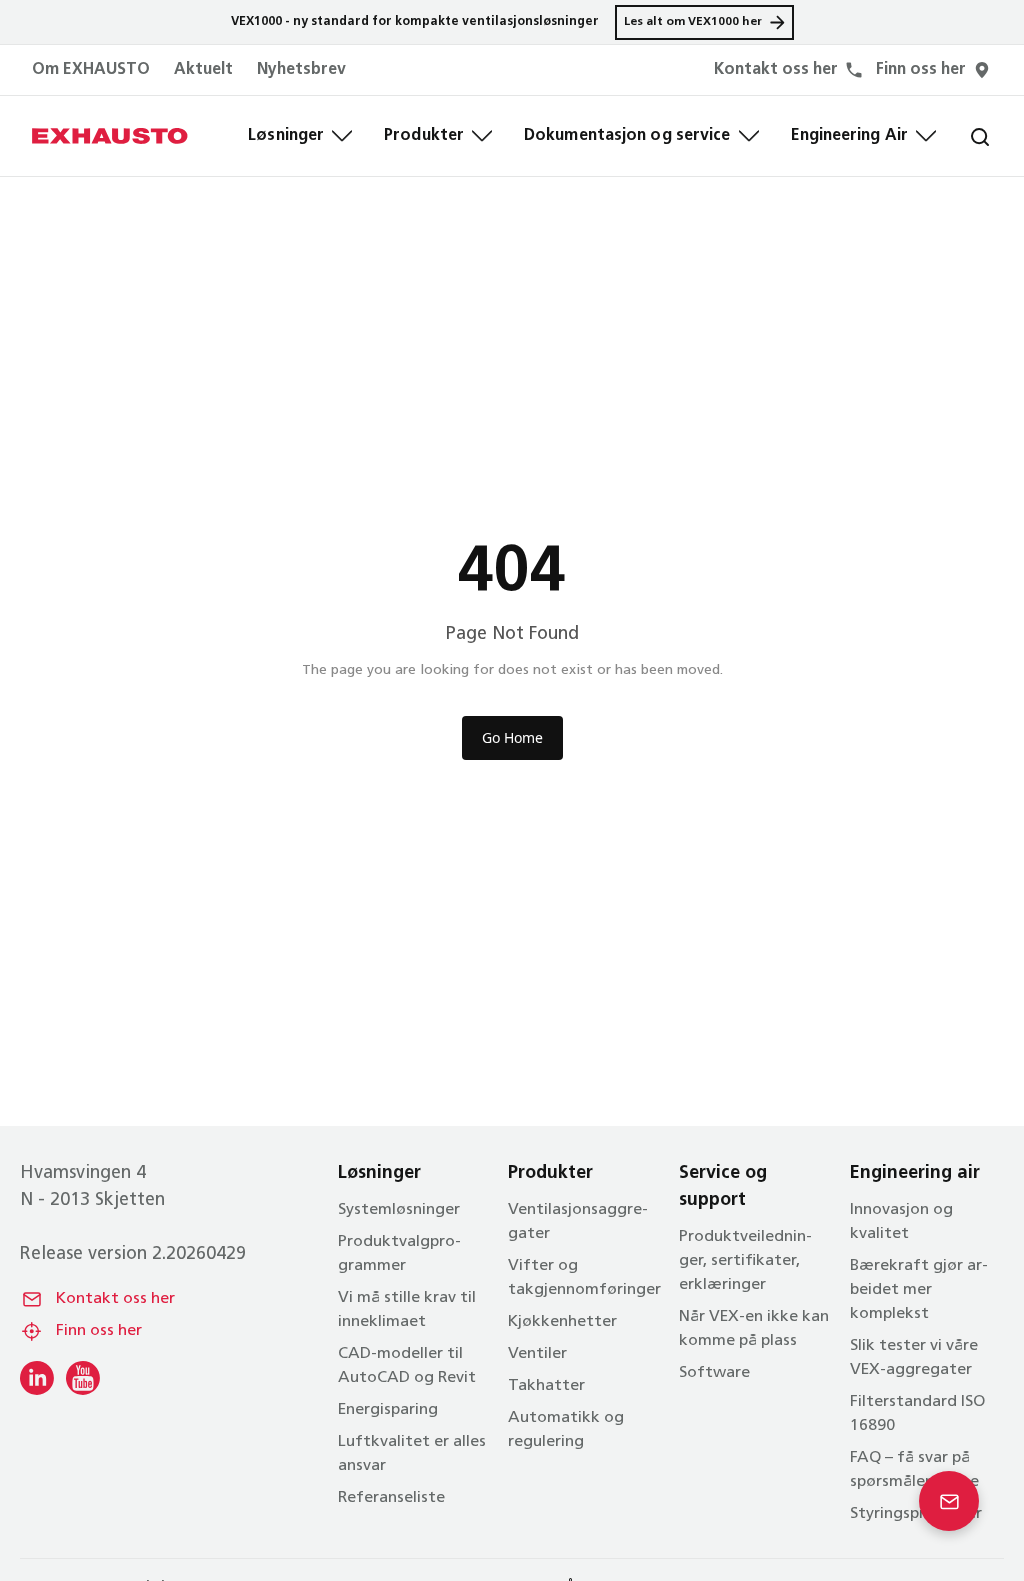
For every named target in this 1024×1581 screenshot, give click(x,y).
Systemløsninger (399, 1210)
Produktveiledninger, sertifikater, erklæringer (745, 1261)
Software (714, 1373)
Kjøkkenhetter (562, 1322)
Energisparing (388, 1410)
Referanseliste (391, 1498)
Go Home (512, 737)
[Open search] (964, 136)
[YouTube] (83, 1378)
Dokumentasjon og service (627, 136)
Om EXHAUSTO (91, 70)
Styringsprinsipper (916, 1514)
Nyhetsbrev (301, 70)
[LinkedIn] (37, 1378)
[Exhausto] (110, 136)
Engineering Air (850, 136)
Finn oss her (99, 1331)
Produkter (424, 136)
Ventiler (537, 1354)
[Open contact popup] (949, 1501)
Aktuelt (203, 70)
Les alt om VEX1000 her (693, 22)
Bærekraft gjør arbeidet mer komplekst (919, 1290)
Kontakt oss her (115, 1299)
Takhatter (546, 1386)
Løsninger (286, 136)
